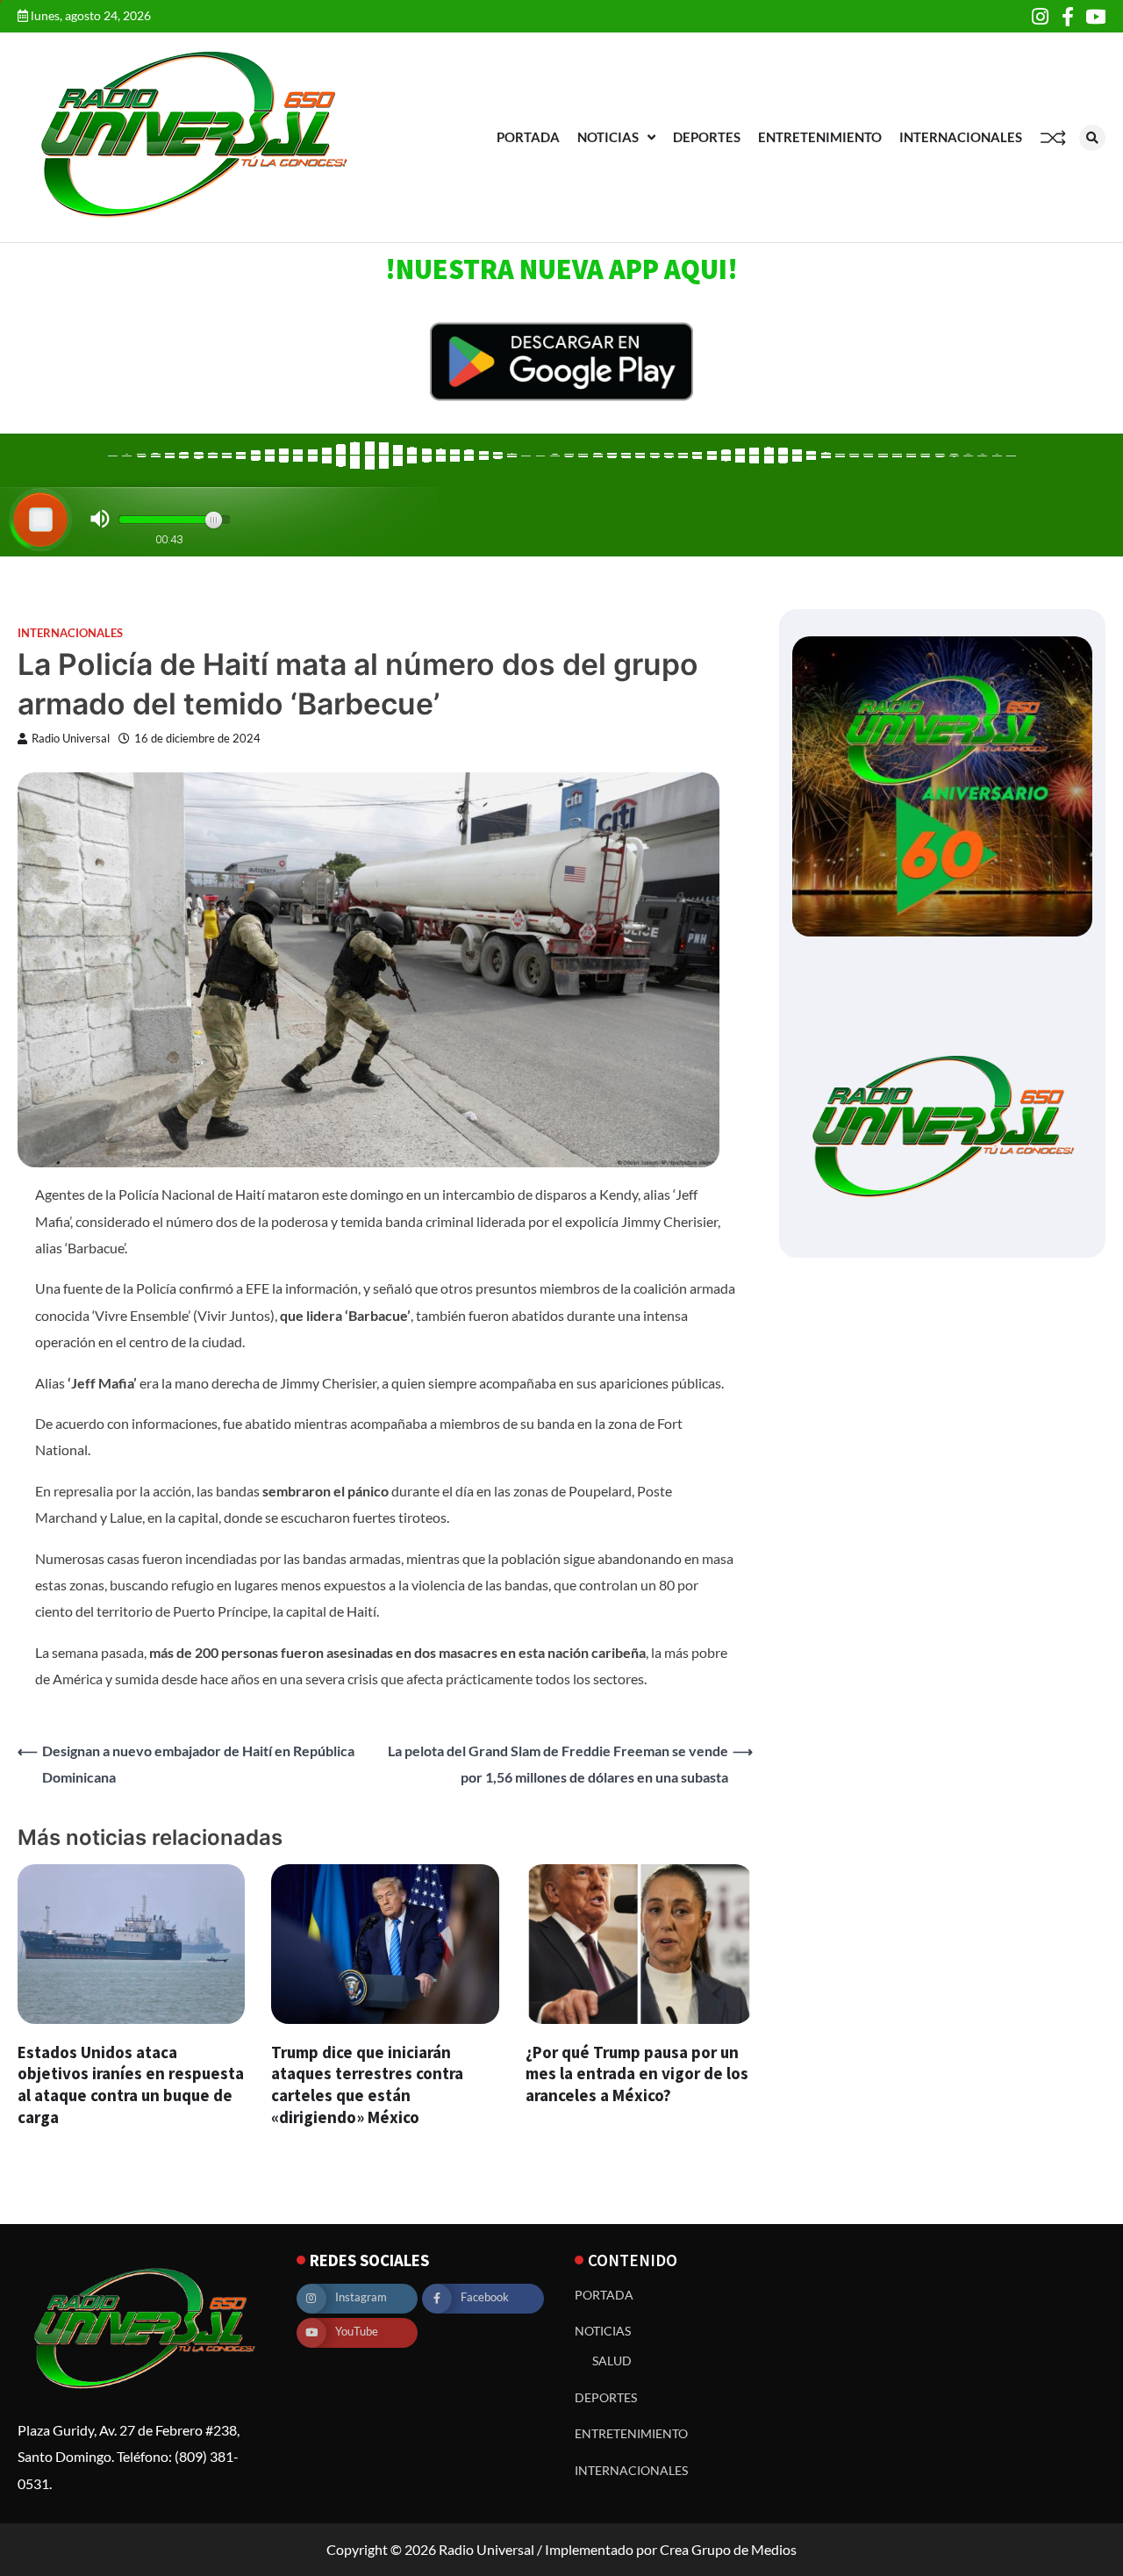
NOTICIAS (608, 137)
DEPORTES (707, 137)
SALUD (612, 2361)
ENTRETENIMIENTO (820, 137)
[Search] (1092, 138)
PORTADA (528, 137)
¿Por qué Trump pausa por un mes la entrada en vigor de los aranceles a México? (637, 2074)
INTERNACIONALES (961, 137)
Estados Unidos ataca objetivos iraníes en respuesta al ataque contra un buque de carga (131, 2084)
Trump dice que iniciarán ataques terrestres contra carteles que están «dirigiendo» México (367, 2084)
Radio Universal (71, 739)
